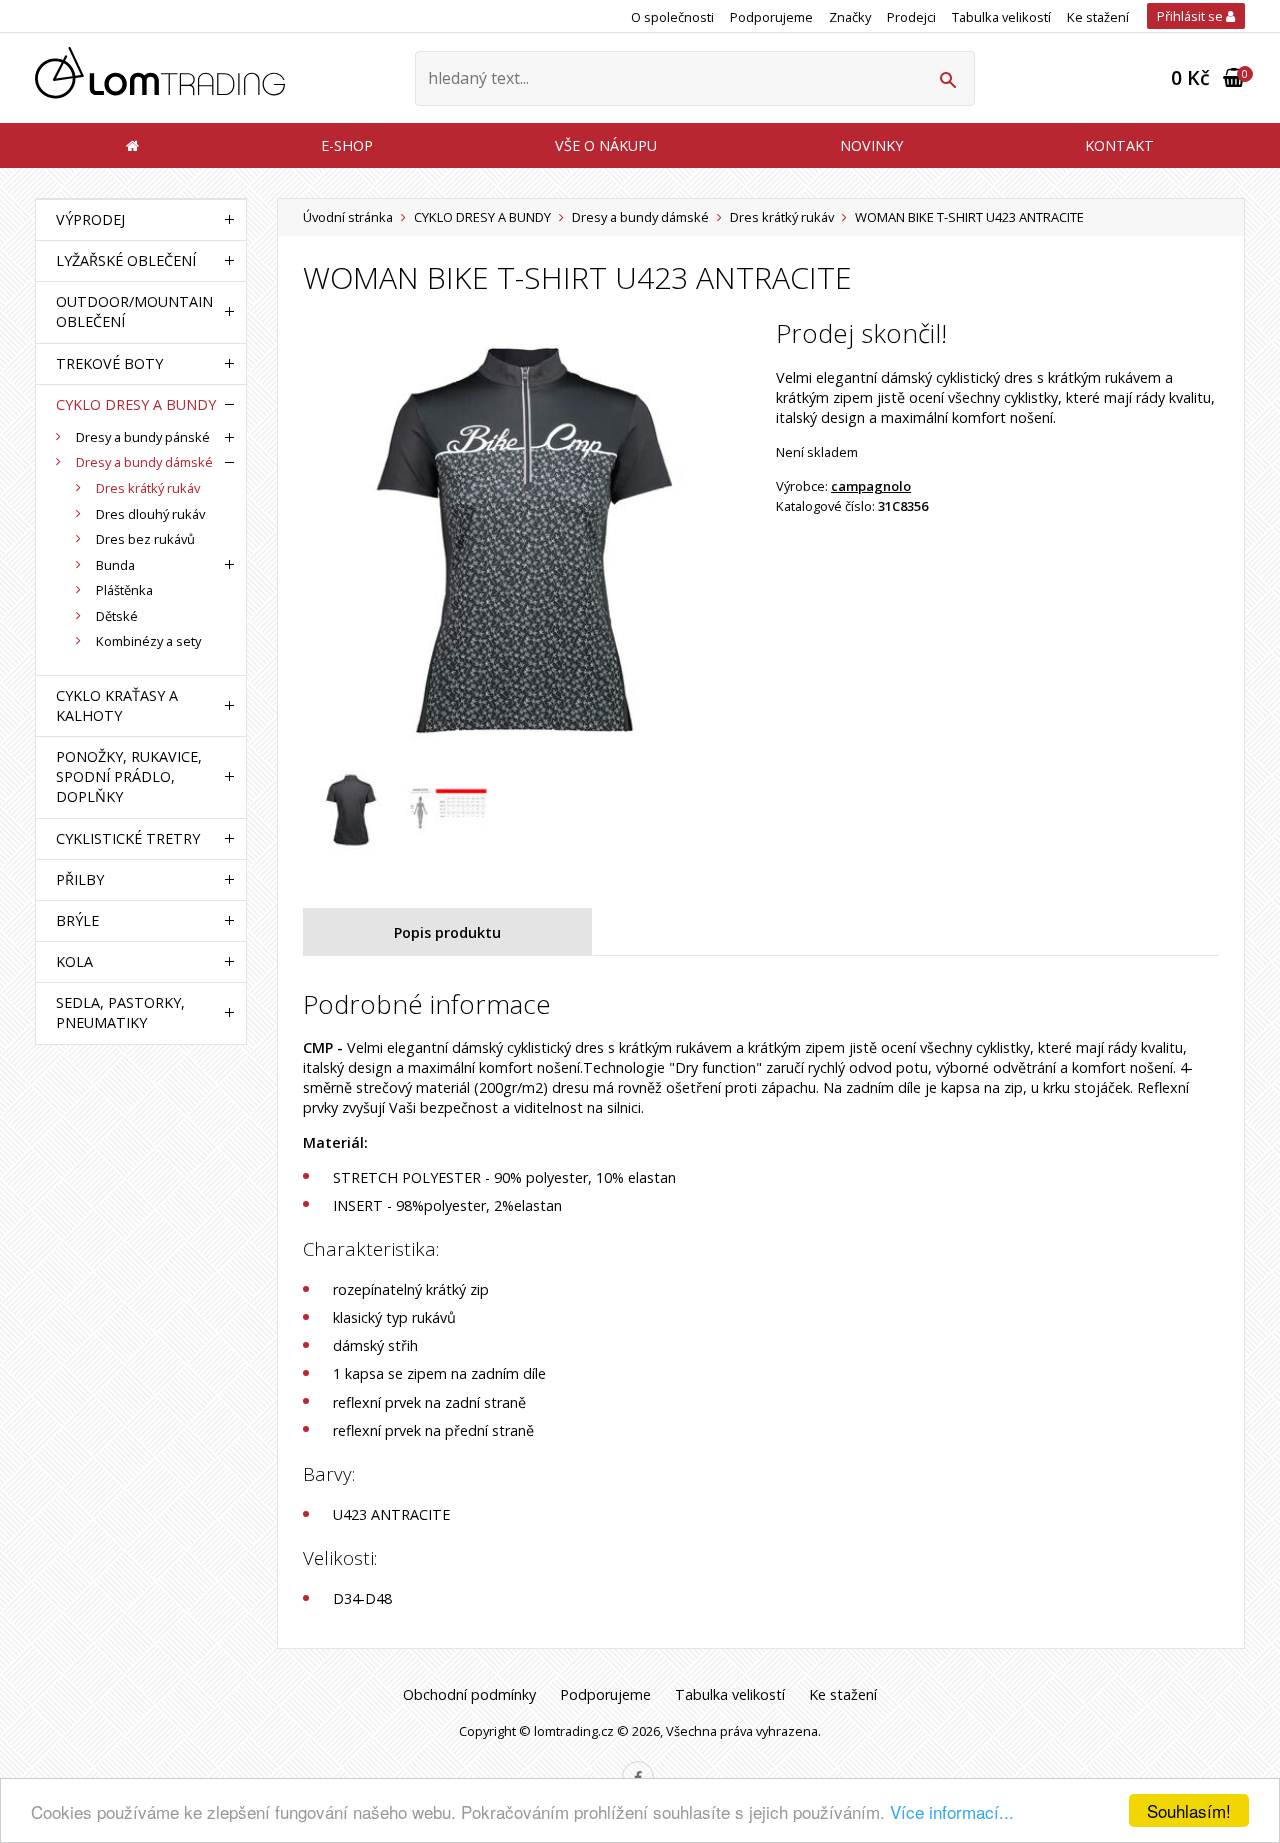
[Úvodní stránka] (160, 78)
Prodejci (911, 17)
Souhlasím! (1189, 1810)
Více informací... (952, 1811)
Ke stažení (1098, 17)
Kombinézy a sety (148, 641)
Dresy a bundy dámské (640, 217)
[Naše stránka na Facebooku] (638, 1777)
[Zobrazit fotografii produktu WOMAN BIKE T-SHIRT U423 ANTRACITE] (524, 540)
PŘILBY (80, 879)
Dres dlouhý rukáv (150, 514)
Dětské (117, 616)
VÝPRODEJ (90, 219)
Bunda (115, 565)
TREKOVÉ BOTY (109, 363)
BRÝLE (77, 920)
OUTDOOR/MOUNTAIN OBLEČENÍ (134, 311)
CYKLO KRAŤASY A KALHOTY (117, 705)
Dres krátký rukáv (782, 217)
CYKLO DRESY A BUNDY (482, 217)
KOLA (74, 961)
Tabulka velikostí (1001, 17)
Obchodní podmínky (469, 1694)
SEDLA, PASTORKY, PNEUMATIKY (120, 1012)
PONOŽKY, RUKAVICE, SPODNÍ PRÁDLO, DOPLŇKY (129, 776)
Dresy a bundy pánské (143, 437)
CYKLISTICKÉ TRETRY (128, 838)
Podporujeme (771, 17)
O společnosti (672, 17)
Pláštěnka (124, 590)
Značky (850, 17)
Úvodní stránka (348, 217)
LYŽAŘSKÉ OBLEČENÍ (126, 260)
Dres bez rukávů (145, 539)
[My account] (947, 78)
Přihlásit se (1191, 16)
